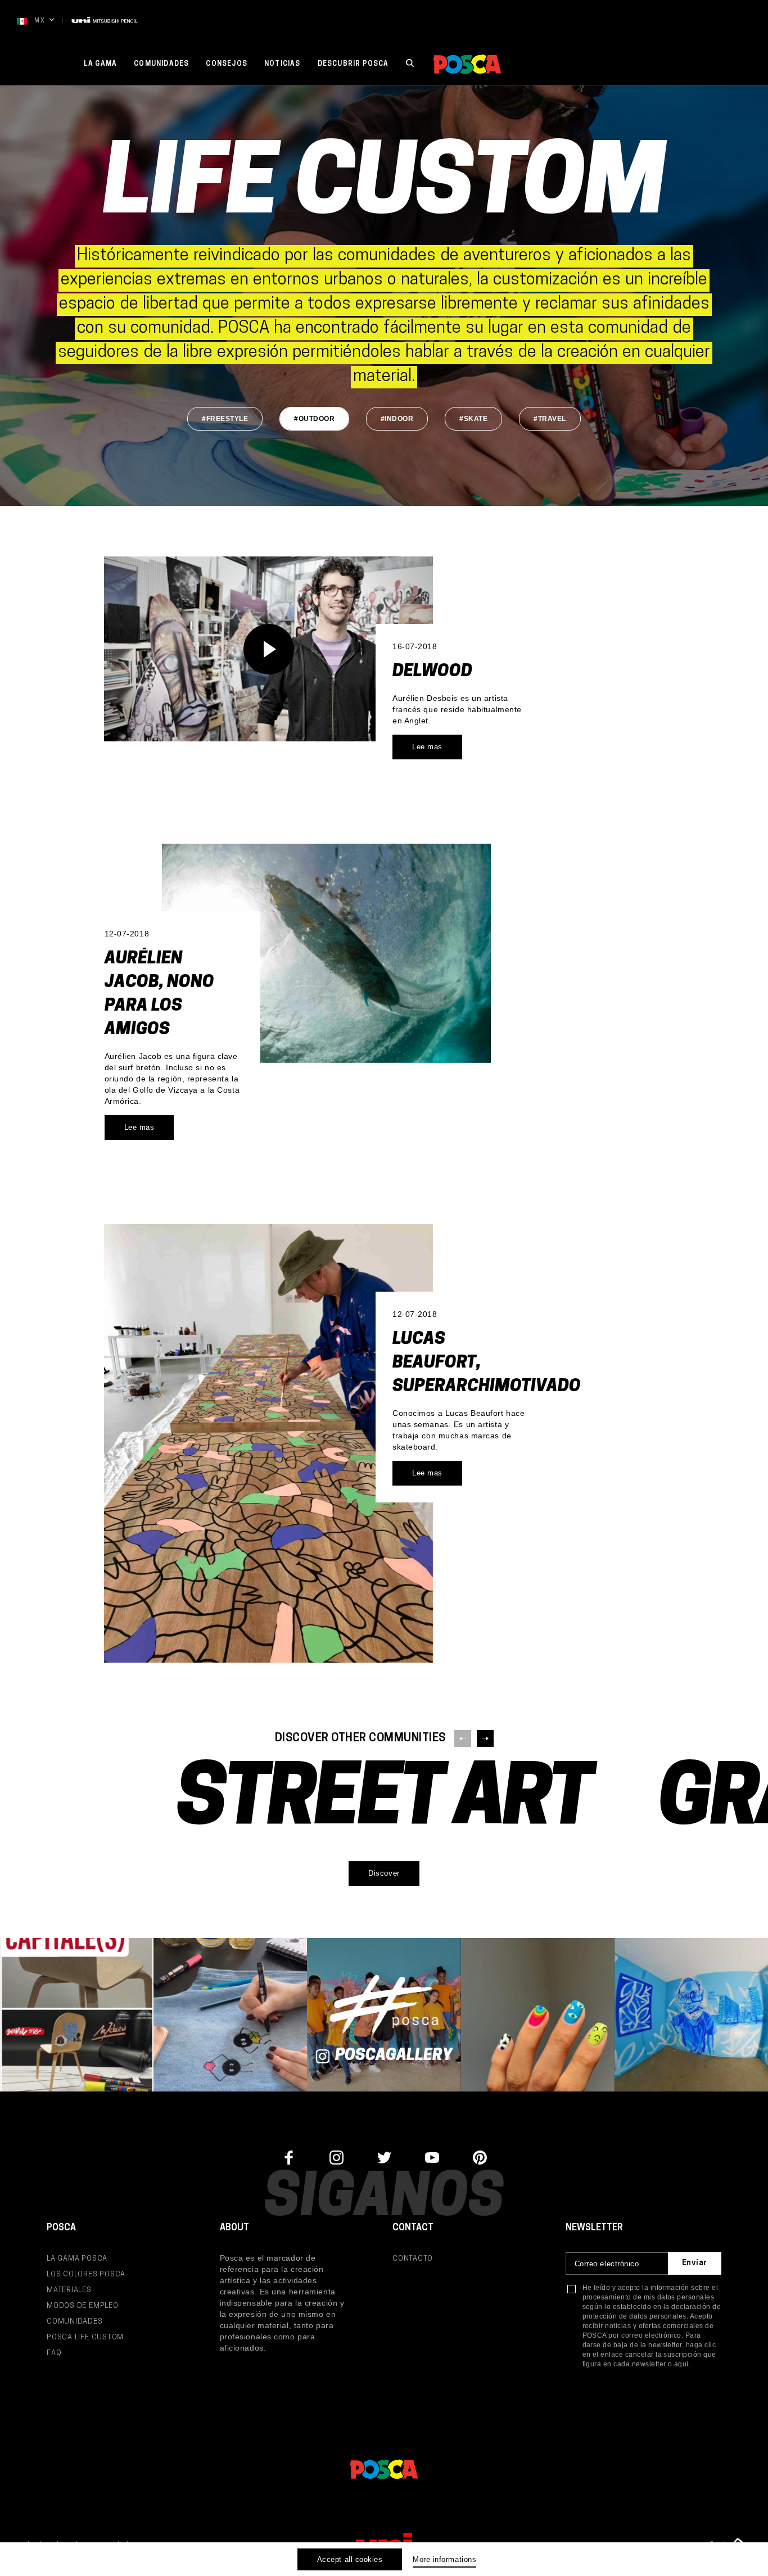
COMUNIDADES (75, 2322)
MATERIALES (69, 2290)
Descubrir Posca (353, 64)
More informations (444, 2559)
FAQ (54, 2353)
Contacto (413, 2259)
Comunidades (161, 64)
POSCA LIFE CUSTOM (85, 2337)
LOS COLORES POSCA (86, 2274)
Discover (384, 1873)
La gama (100, 64)
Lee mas (427, 747)
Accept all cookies (350, 2559)
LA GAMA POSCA (77, 2259)
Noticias (283, 64)
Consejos (227, 64)
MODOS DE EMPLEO (83, 2306)
